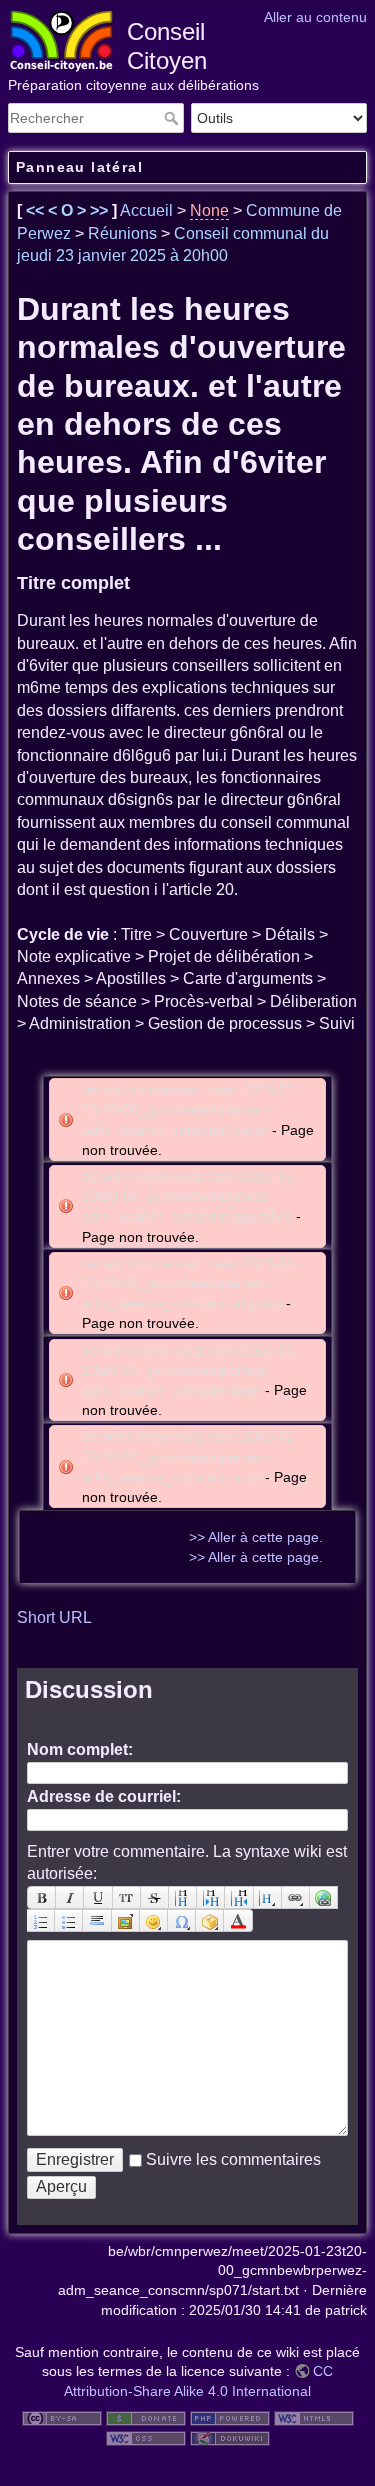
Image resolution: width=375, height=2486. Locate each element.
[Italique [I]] (70, 1897)
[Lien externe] (324, 1897)
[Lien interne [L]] (296, 1897)
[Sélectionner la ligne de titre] (268, 1897)
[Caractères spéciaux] (182, 1920)
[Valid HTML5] (314, 2417)
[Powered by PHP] (230, 2417)
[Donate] (146, 2417)
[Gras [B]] (41, 1897)
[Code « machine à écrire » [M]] (127, 1897)
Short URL (54, 1617)
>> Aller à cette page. (256, 1537)
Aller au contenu (315, 17)
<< (37, 210)
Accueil (146, 210)
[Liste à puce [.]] (69, 1920)
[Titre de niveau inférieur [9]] (211, 1897)
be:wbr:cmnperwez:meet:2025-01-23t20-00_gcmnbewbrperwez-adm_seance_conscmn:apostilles (191, 1196)
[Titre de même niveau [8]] (183, 1897)
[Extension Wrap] (210, 1920)
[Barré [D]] (155, 1897)
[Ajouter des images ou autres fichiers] (126, 1920)
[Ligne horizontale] (97, 1920)
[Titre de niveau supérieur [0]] (239, 1897)
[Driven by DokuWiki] (230, 2437)
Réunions (122, 233)
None (209, 210)
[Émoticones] (154, 1920)
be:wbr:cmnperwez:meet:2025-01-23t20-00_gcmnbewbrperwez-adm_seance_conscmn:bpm (191, 1370)
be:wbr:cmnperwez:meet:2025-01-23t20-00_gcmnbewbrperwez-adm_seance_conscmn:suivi (191, 1456)
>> (101, 210)
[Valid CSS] (146, 2437)
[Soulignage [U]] (98, 1897)
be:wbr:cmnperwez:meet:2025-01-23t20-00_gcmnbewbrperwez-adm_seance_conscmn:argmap (191, 1283)
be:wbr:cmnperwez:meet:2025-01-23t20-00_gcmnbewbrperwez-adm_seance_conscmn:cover (191, 1109)
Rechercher (173, 118)
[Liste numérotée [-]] (41, 1920)
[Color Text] (238, 1920)
